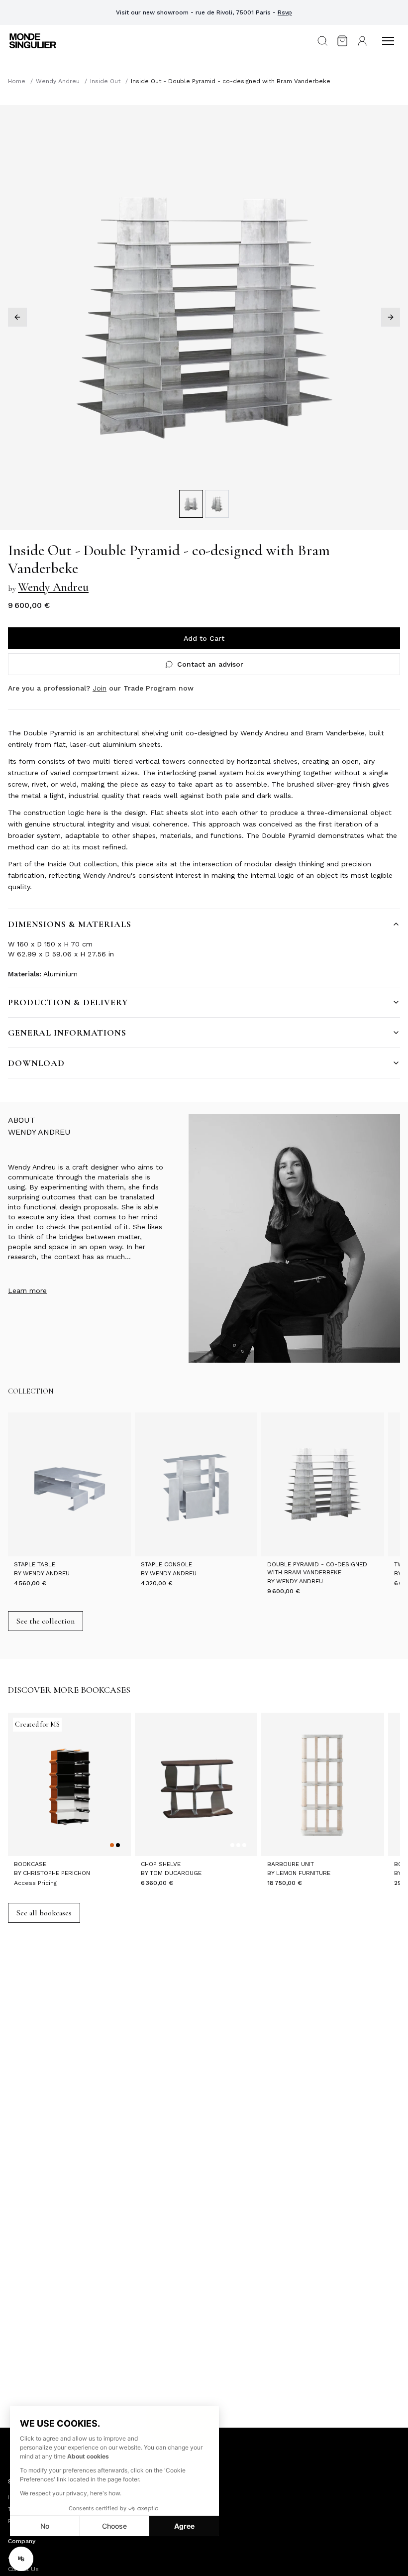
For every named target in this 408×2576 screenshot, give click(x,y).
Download (36, 1063)
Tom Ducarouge (176, 1873)
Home (17, 81)
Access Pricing (35, 1883)
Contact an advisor (210, 664)
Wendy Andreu (58, 81)
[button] (21, 2559)
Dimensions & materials (70, 924)
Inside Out (105, 81)
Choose (114, 2526)
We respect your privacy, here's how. (71, 2493)
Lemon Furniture (303, 1873)
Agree (184, 2526)
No (45, 2526)
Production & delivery (68, 1002)
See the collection (46, 1621)
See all (44, 1913)
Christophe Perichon (56, 1873)
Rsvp (285, 12)
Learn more (27, 1290)
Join (100, 688)
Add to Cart (204, 638)
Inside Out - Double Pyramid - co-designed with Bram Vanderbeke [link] (231, 81)
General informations (67, 1033)
